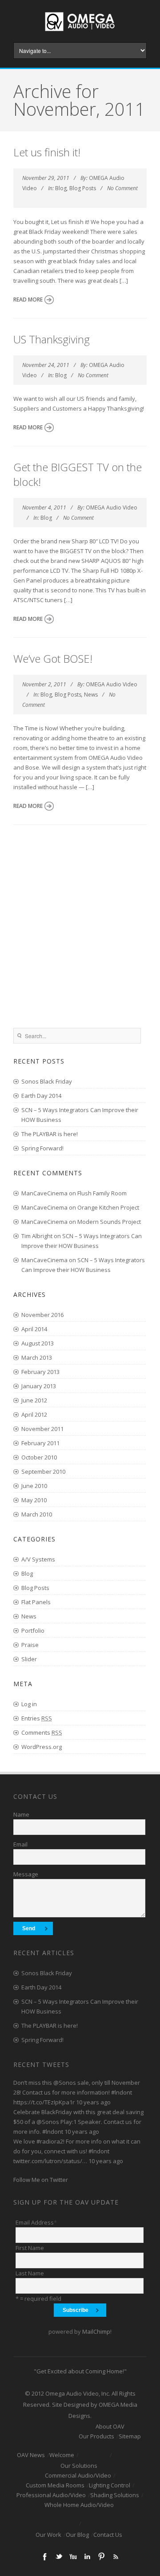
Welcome (62, 2455)
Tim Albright (37, 1236)
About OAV (110, 2426)
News (91, 695)
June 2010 (34, 1486)
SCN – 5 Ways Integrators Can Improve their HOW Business (80, 1115)
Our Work (48, 2535)
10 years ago (93, 2102)
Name (21, 1814)
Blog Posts (83, 188)
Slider (29, 1659)
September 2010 (43, 1471)
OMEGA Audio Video (112, 507)
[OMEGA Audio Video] (80, 33)
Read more (28, 300)
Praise (30, 1645)
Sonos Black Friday (47, 1081)
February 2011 (40, 1443)
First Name (30, 2248)
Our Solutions (79, 2466)
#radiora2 (50, 2141)
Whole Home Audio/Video (79, 2505)
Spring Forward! (42, 1148)
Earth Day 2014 (41, 1096)
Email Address (36, 2222)
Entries (37, 1718)
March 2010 (37, 1514)
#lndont (122, 2092)
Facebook (44, 2556)
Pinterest (101, 2556)
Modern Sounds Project (109, 1222)
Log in (29, 1704)
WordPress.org (42, 1747)
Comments (42, 1732)
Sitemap (130, 2436)
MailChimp (96, 2331)
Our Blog (77, 2535)
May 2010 (34, 1500)
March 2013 (37, 1357)
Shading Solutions (115, 2495)
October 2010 (39, 1457)
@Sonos (65, 2083)
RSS (116, 2556)
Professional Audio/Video (51, 2495)
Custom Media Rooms (55, 2485)
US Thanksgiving (52, 339)
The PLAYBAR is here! (50, 1134)
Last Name (30, 2273)
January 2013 (39, 1386)
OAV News (31, 2455)
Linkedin (87, 2556)
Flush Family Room (102, 1193)
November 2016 (42, 1315)
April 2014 (34, 1329)
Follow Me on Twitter (41, 2180)
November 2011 (42, 1429)
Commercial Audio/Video (78, 2475)
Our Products (96, 2436)
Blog (61, 188)
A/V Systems (38, 1559)
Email (20, 1844)
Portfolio (33, 1630)
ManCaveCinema (44, 1193)
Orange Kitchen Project (108, 1207)
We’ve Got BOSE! (53, 658)
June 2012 (34, 1400)
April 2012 (34, 1414)
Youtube (73, 2556)
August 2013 (38, 1343)
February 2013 (40, 1372)
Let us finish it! (47, 152)
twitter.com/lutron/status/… (50, 2161)
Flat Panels (36, 1602)
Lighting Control (110, 2485)
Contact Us (108, 2535)
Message (26, 1874)
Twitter (59, 2556)
